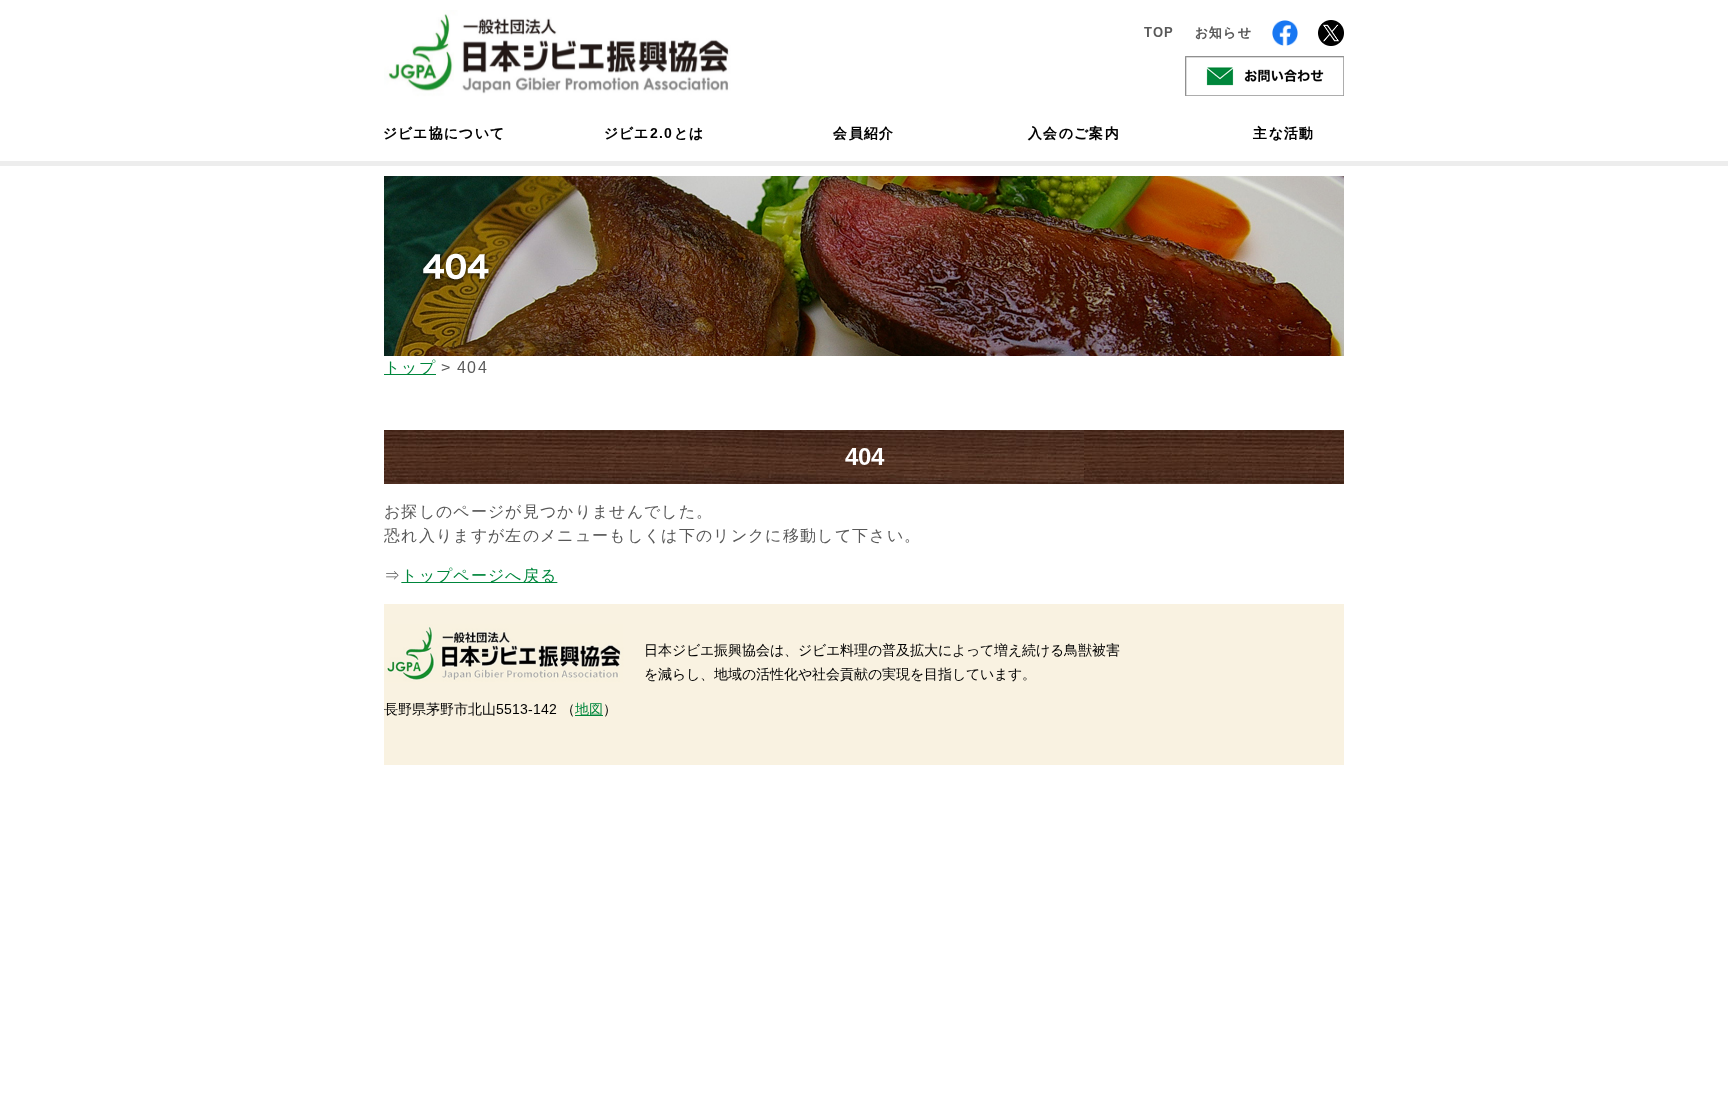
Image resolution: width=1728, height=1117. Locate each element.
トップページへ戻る (479, 575)
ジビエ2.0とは (654, 133)
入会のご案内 (1074, 133)
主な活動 (1283, 133)
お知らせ (1223, 32)
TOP (1159, 32)
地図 (589, 709)
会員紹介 (863, 133)
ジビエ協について (444, 133)
